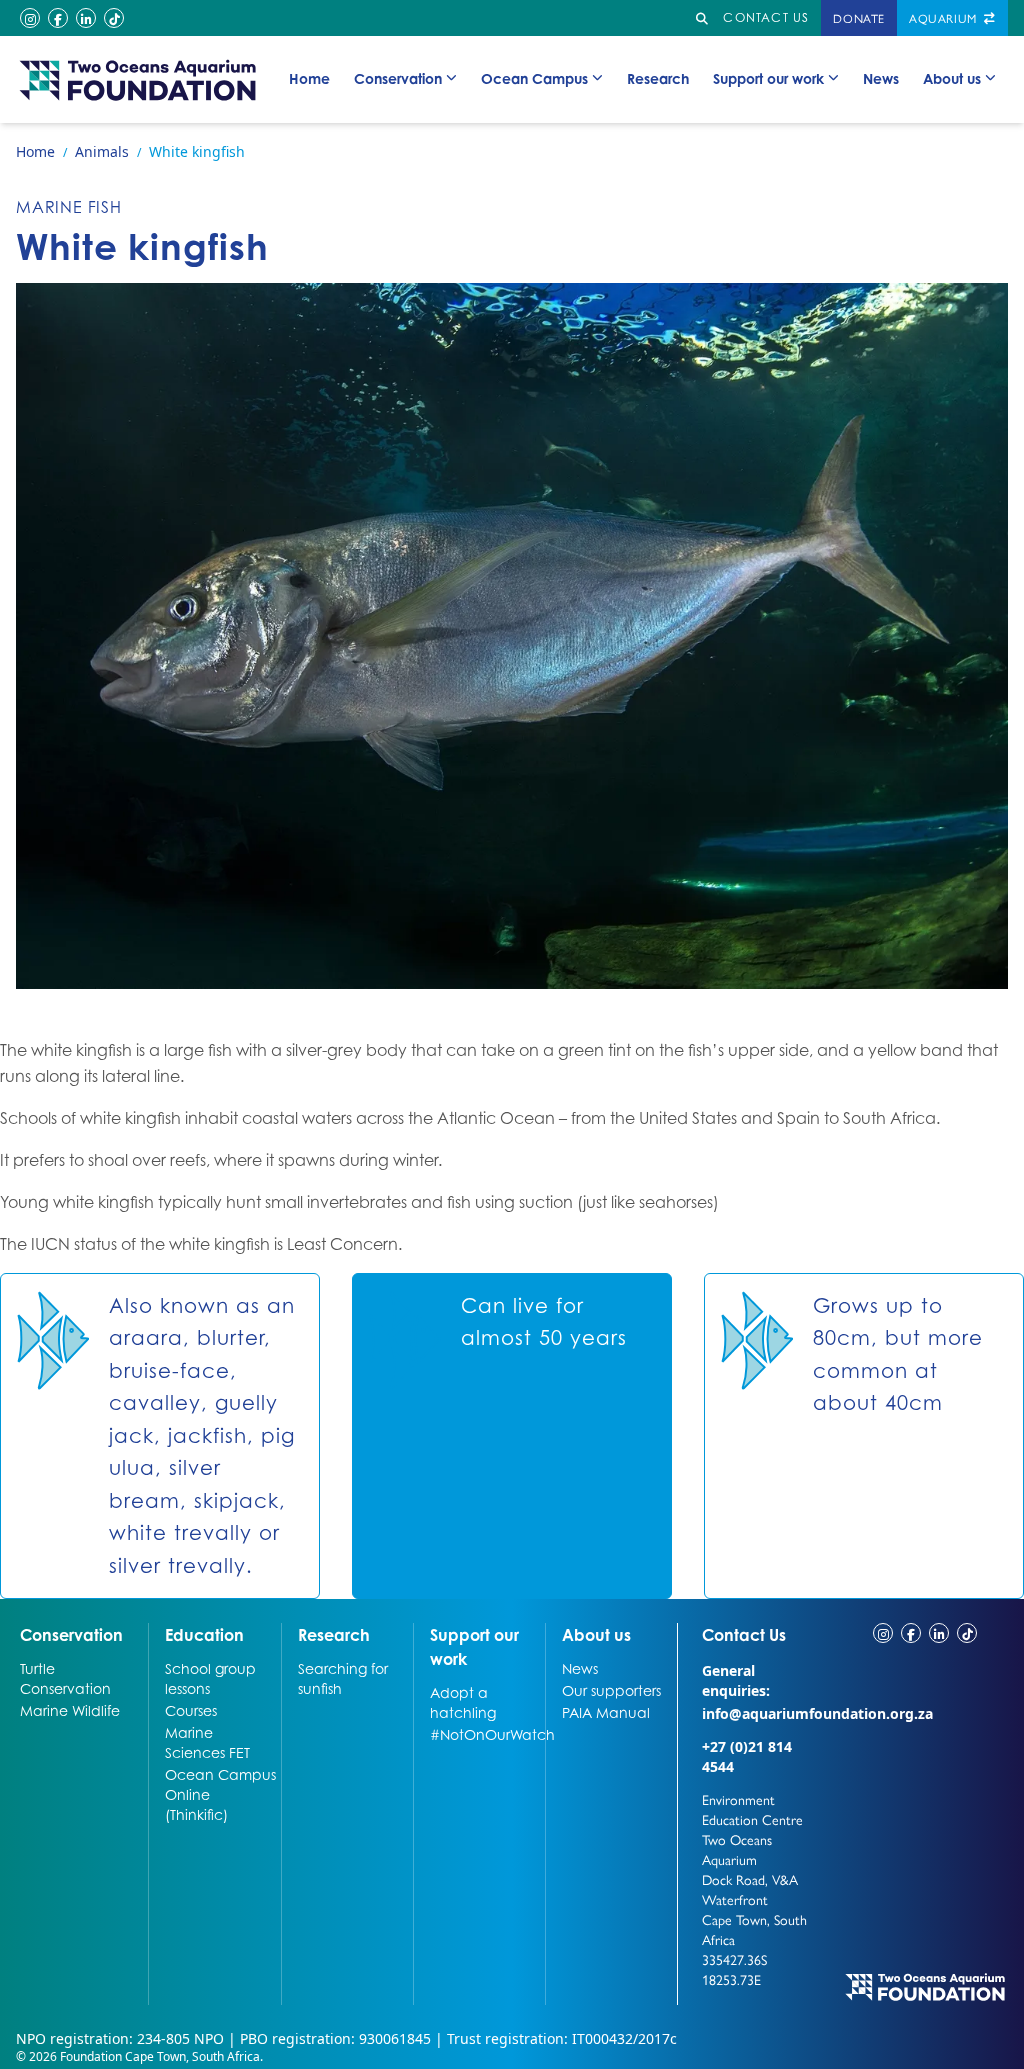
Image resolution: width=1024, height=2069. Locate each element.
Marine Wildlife (70, 1710)
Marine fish (69, 207)
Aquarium (944, 18)
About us (952, 78)
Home (309, 78)
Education (204, 1634)
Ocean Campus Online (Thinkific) (220, 1794)
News (881, 78)
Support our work (768, 78)
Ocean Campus (534, 78)
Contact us (766, 17)
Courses (191, 1710)
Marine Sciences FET (207, 1742)
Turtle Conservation (65, 1678)
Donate (859, 18)
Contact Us (760, 1634)
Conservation (398, 78)
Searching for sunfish (343, 1678)
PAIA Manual (606, 1712)
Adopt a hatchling (463, 1702)
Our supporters (611, 1690)
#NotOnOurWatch (485, 1734)
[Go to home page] (138, 79)
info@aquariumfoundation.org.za (817, 1713)
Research (658, 78)
